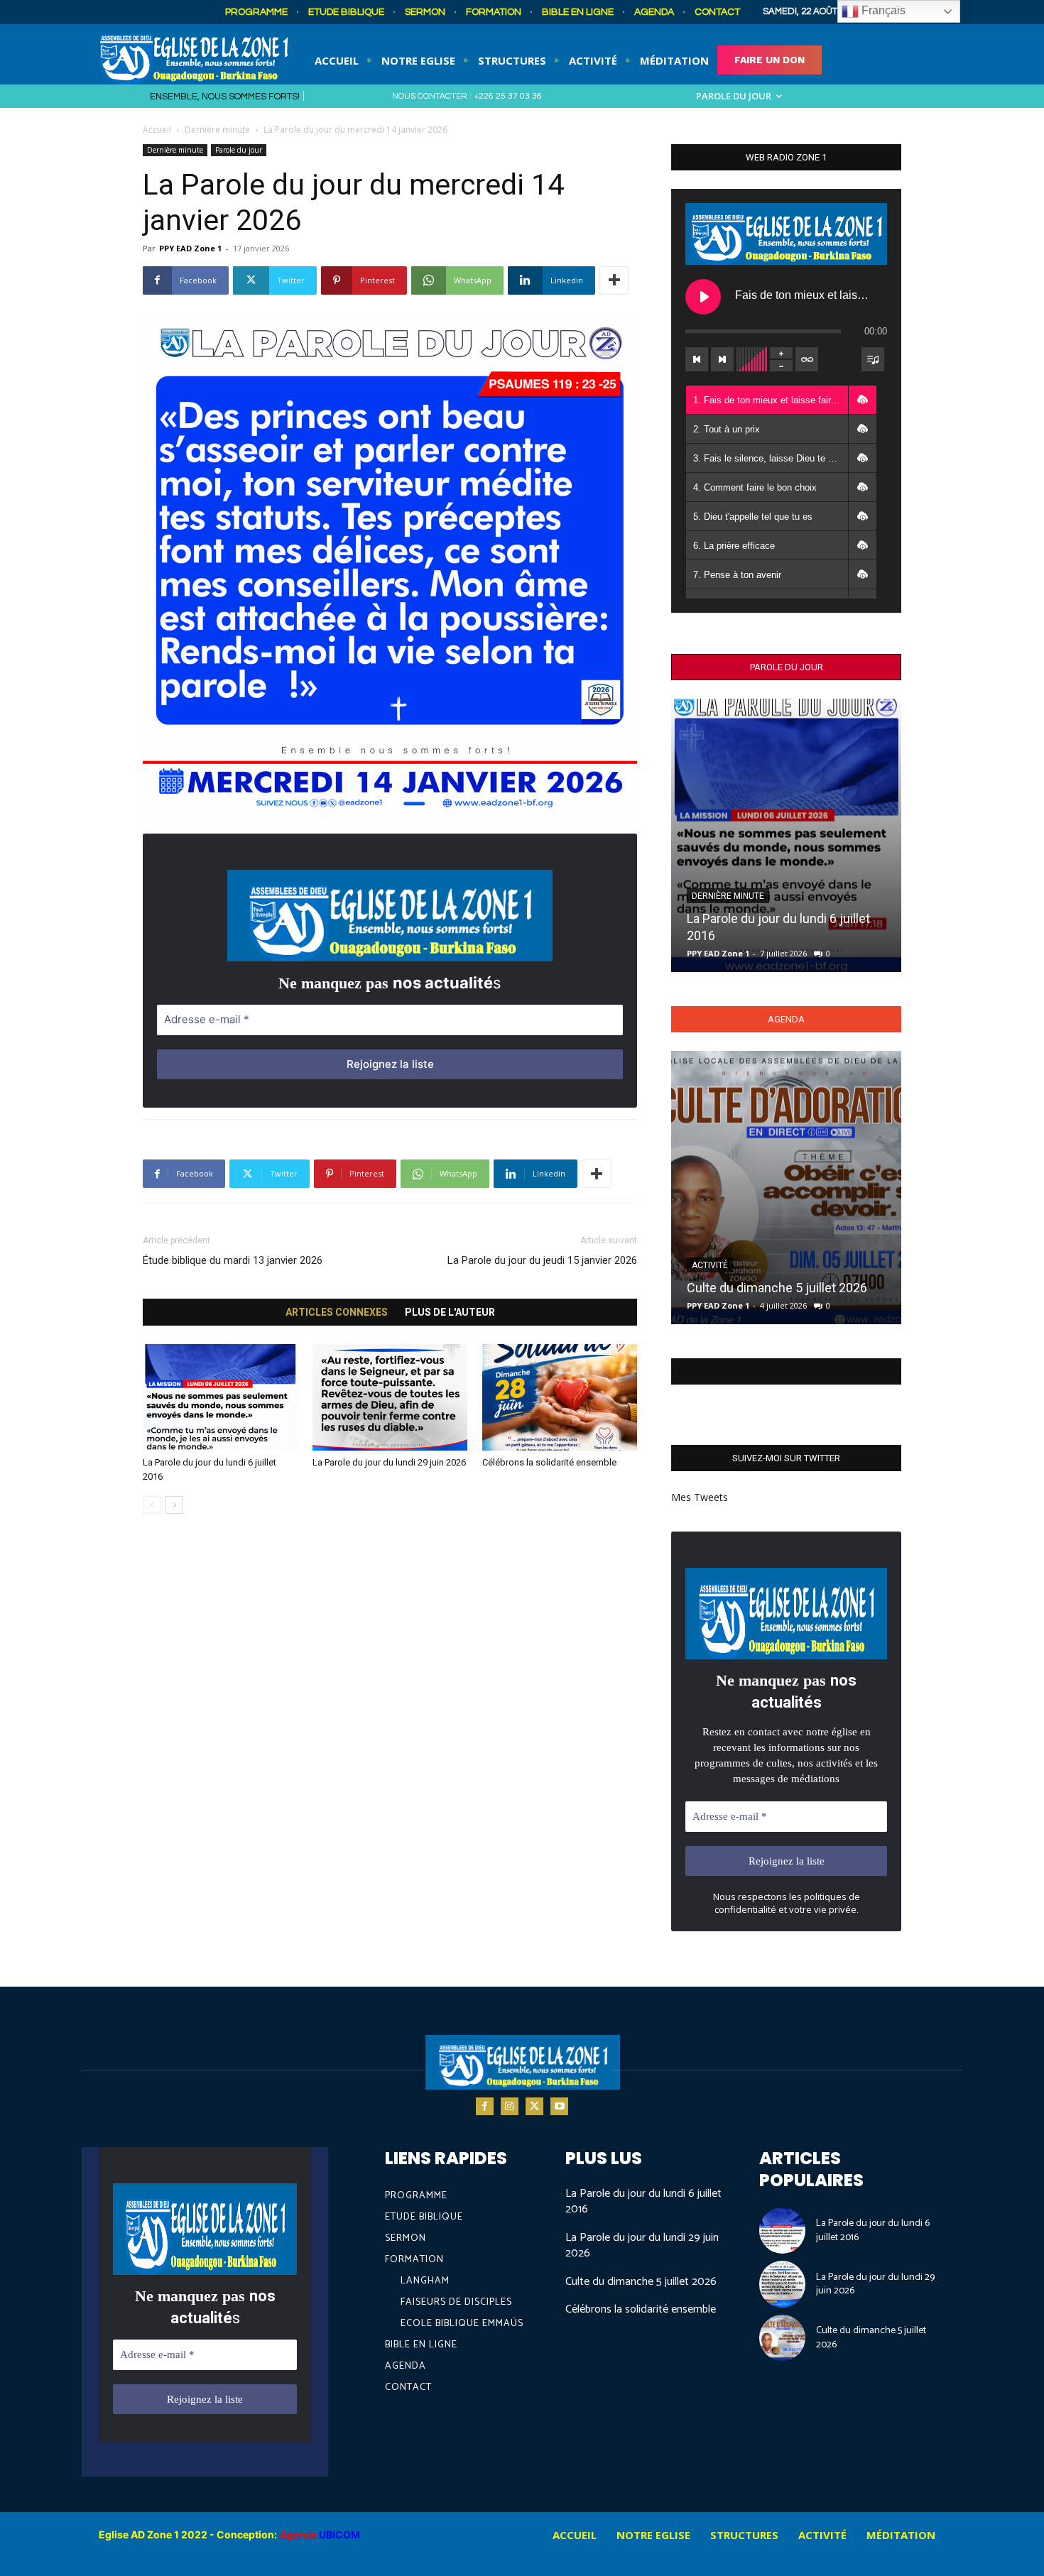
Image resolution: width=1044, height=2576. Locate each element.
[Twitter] (534, 2106)
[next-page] (174, 1505)
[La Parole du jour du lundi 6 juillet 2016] (220, 1397)
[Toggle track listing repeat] (807, 359)
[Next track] (722, 359)
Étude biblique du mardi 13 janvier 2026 (233, 1260)
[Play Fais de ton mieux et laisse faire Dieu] (703, 297)
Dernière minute (217, 130)
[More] (614, 280)
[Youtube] (559, 2106)
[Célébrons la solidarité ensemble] (560, 1397)
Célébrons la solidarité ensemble (549, 1462)
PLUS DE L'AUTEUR (450, 1312)
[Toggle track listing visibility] (873, 359)
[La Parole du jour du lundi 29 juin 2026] (390, 1397)
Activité (710, 1265)
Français (882, 10)
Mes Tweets (700, 1497)
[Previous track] (697, 359)
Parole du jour (239, 150)
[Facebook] (485, 2106)
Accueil (157, 130)
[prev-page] (152, 1505)
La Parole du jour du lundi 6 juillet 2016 (643, 2201)
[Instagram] (510, 2106)
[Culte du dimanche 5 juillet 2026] (786, 1188)
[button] (862, 400)
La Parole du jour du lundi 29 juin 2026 (389, 1462)
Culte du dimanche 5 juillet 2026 (777, 1288)
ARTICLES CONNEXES (337, 1312)
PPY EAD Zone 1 (190, 248)
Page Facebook (786, 1371)
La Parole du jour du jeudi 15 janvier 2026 (542, 1260)
